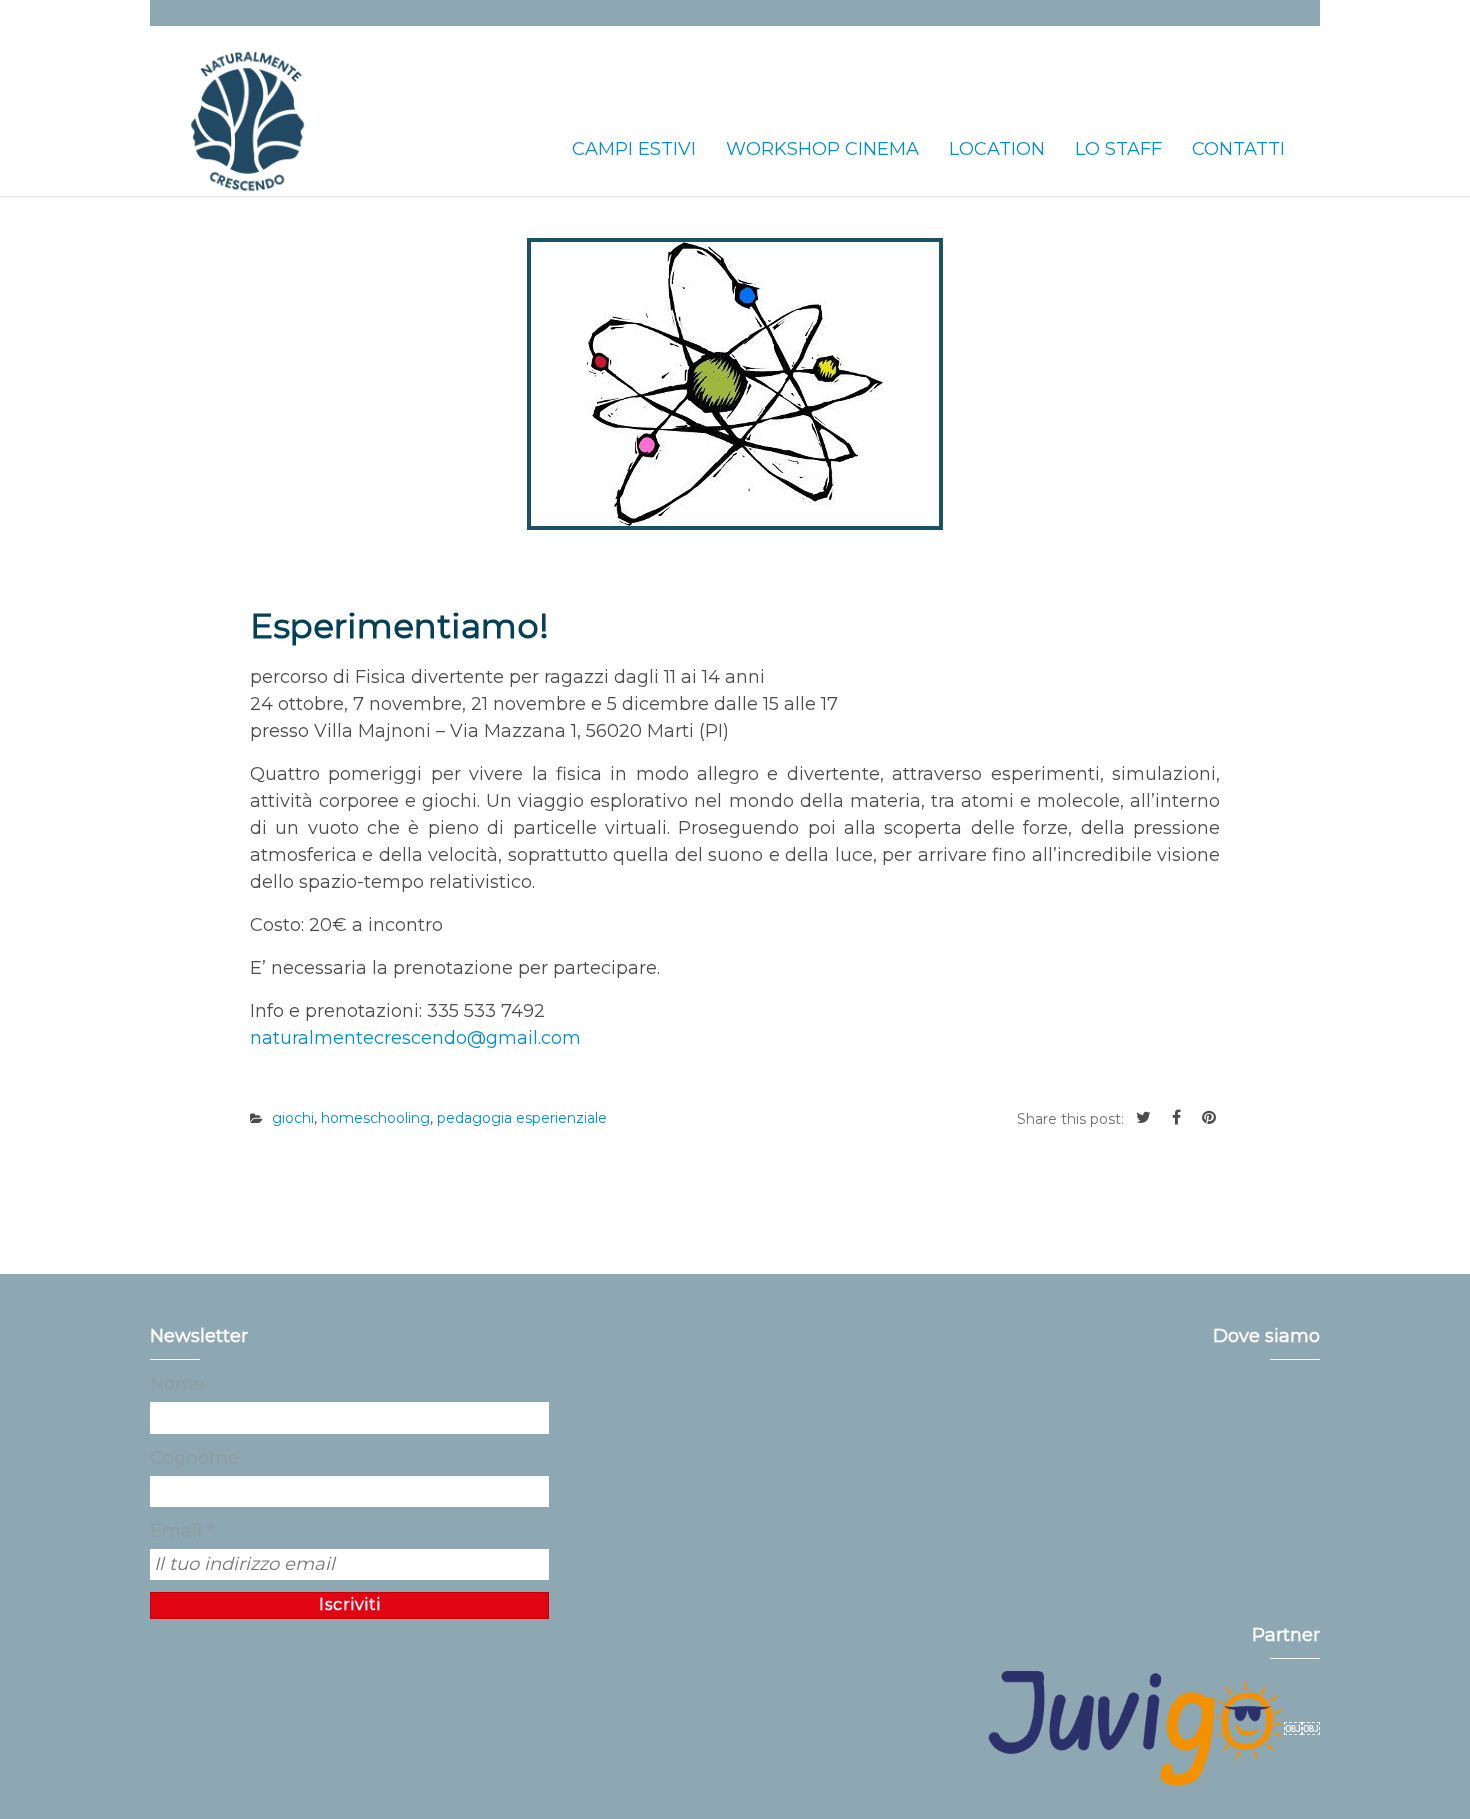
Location (997, 149)
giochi (293, 1118)
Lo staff (1118, 149)
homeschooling (375, 1118)
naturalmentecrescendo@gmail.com (415, 1038)
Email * (182, 1531)
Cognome (194, 1458)
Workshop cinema (822, 149)
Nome (177, 1384)
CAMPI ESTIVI (634, 149)
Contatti (1238, 149)
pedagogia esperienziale (522, 1118)
